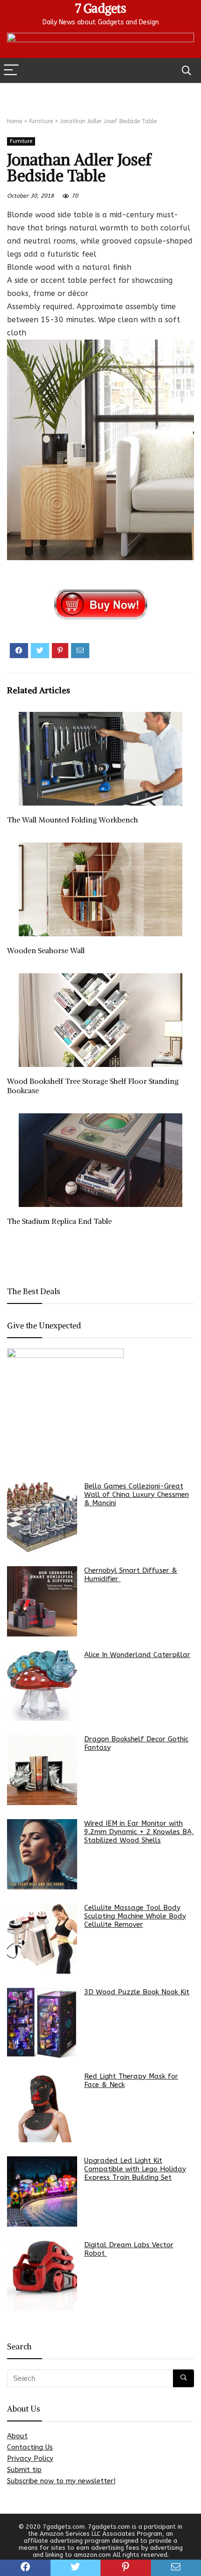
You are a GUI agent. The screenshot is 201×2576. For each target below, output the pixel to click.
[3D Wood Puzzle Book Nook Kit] (42, 2023)
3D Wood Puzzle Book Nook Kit (137, 1992)
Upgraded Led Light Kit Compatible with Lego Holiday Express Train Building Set (135, 2169)
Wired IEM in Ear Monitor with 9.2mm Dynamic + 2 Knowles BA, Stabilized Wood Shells (139, 1832)
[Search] (187, 70)
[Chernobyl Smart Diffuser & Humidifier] (42, 1601)
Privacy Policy (30, 2458)
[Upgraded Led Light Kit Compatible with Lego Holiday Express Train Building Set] (42, 2191)
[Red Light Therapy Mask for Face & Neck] (42, 2107)
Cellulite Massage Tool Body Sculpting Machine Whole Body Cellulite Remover (135, 1916)
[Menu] (11, 70)
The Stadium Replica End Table (59, 1221)
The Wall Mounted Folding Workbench (72, 820)
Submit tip (24, 2470)
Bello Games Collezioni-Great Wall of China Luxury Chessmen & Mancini (136, 1495)
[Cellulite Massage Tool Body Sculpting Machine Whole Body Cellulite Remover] (42, 1939)
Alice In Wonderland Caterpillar (137, 1655)
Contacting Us (30, 2447)
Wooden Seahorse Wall (46, 950)
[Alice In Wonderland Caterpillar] (42, 1686)
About (17, 2436)
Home (14, 121)
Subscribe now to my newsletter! (61, 2481)
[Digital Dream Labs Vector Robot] (42, 2276)
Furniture (41, 121)
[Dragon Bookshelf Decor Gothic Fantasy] (42, 1770)
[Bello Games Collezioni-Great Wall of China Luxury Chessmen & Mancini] (42, 1517)
